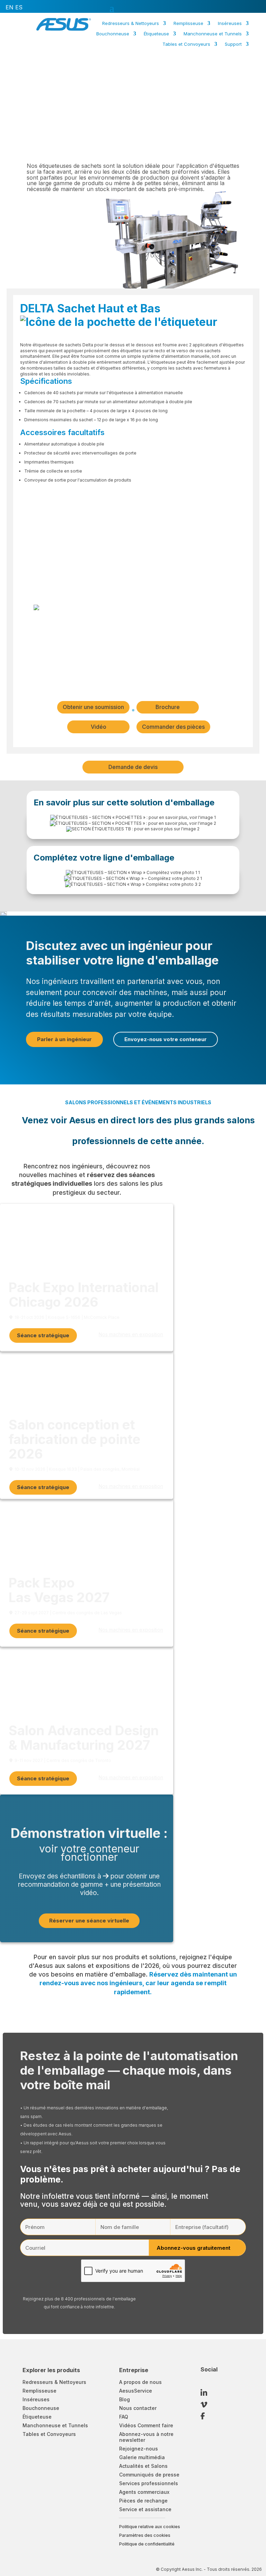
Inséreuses (230, 23)
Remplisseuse (188, 23)
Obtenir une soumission (93, 707)
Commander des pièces (173, 727)
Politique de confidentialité (147, 2544)
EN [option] (10, 7)
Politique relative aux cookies (150, 2527)
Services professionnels (149, 2483)
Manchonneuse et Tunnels (213, 34)
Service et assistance (145, 2509)
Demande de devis (133, 767)
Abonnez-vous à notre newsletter (146, 2437)
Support (233, 44)
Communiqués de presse (149, 2475)
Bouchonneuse (113, 34)
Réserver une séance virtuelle (89, 1921)
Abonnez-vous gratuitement (193, 2248)
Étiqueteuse (156, 34)
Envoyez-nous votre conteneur (166, 1039)
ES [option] (19, 7)
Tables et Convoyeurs (186, 44)
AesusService (136, 2391)
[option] (10, 7)
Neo (161, 57)
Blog (125, 2399)
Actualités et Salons (143, 2466)
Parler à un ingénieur (64, 1039)
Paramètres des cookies (145, 2535)
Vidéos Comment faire (146, 2425)
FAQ (124, 2417)
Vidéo (99, 727)
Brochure (168, 707)
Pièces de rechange (143, 2501)
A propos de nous (140, 2382)
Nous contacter (138, 2408)
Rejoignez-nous (139, 2449)
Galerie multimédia (142, 2457)
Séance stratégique (43, 1335)
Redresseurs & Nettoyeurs (131, 23)
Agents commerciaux (144, 2492)
